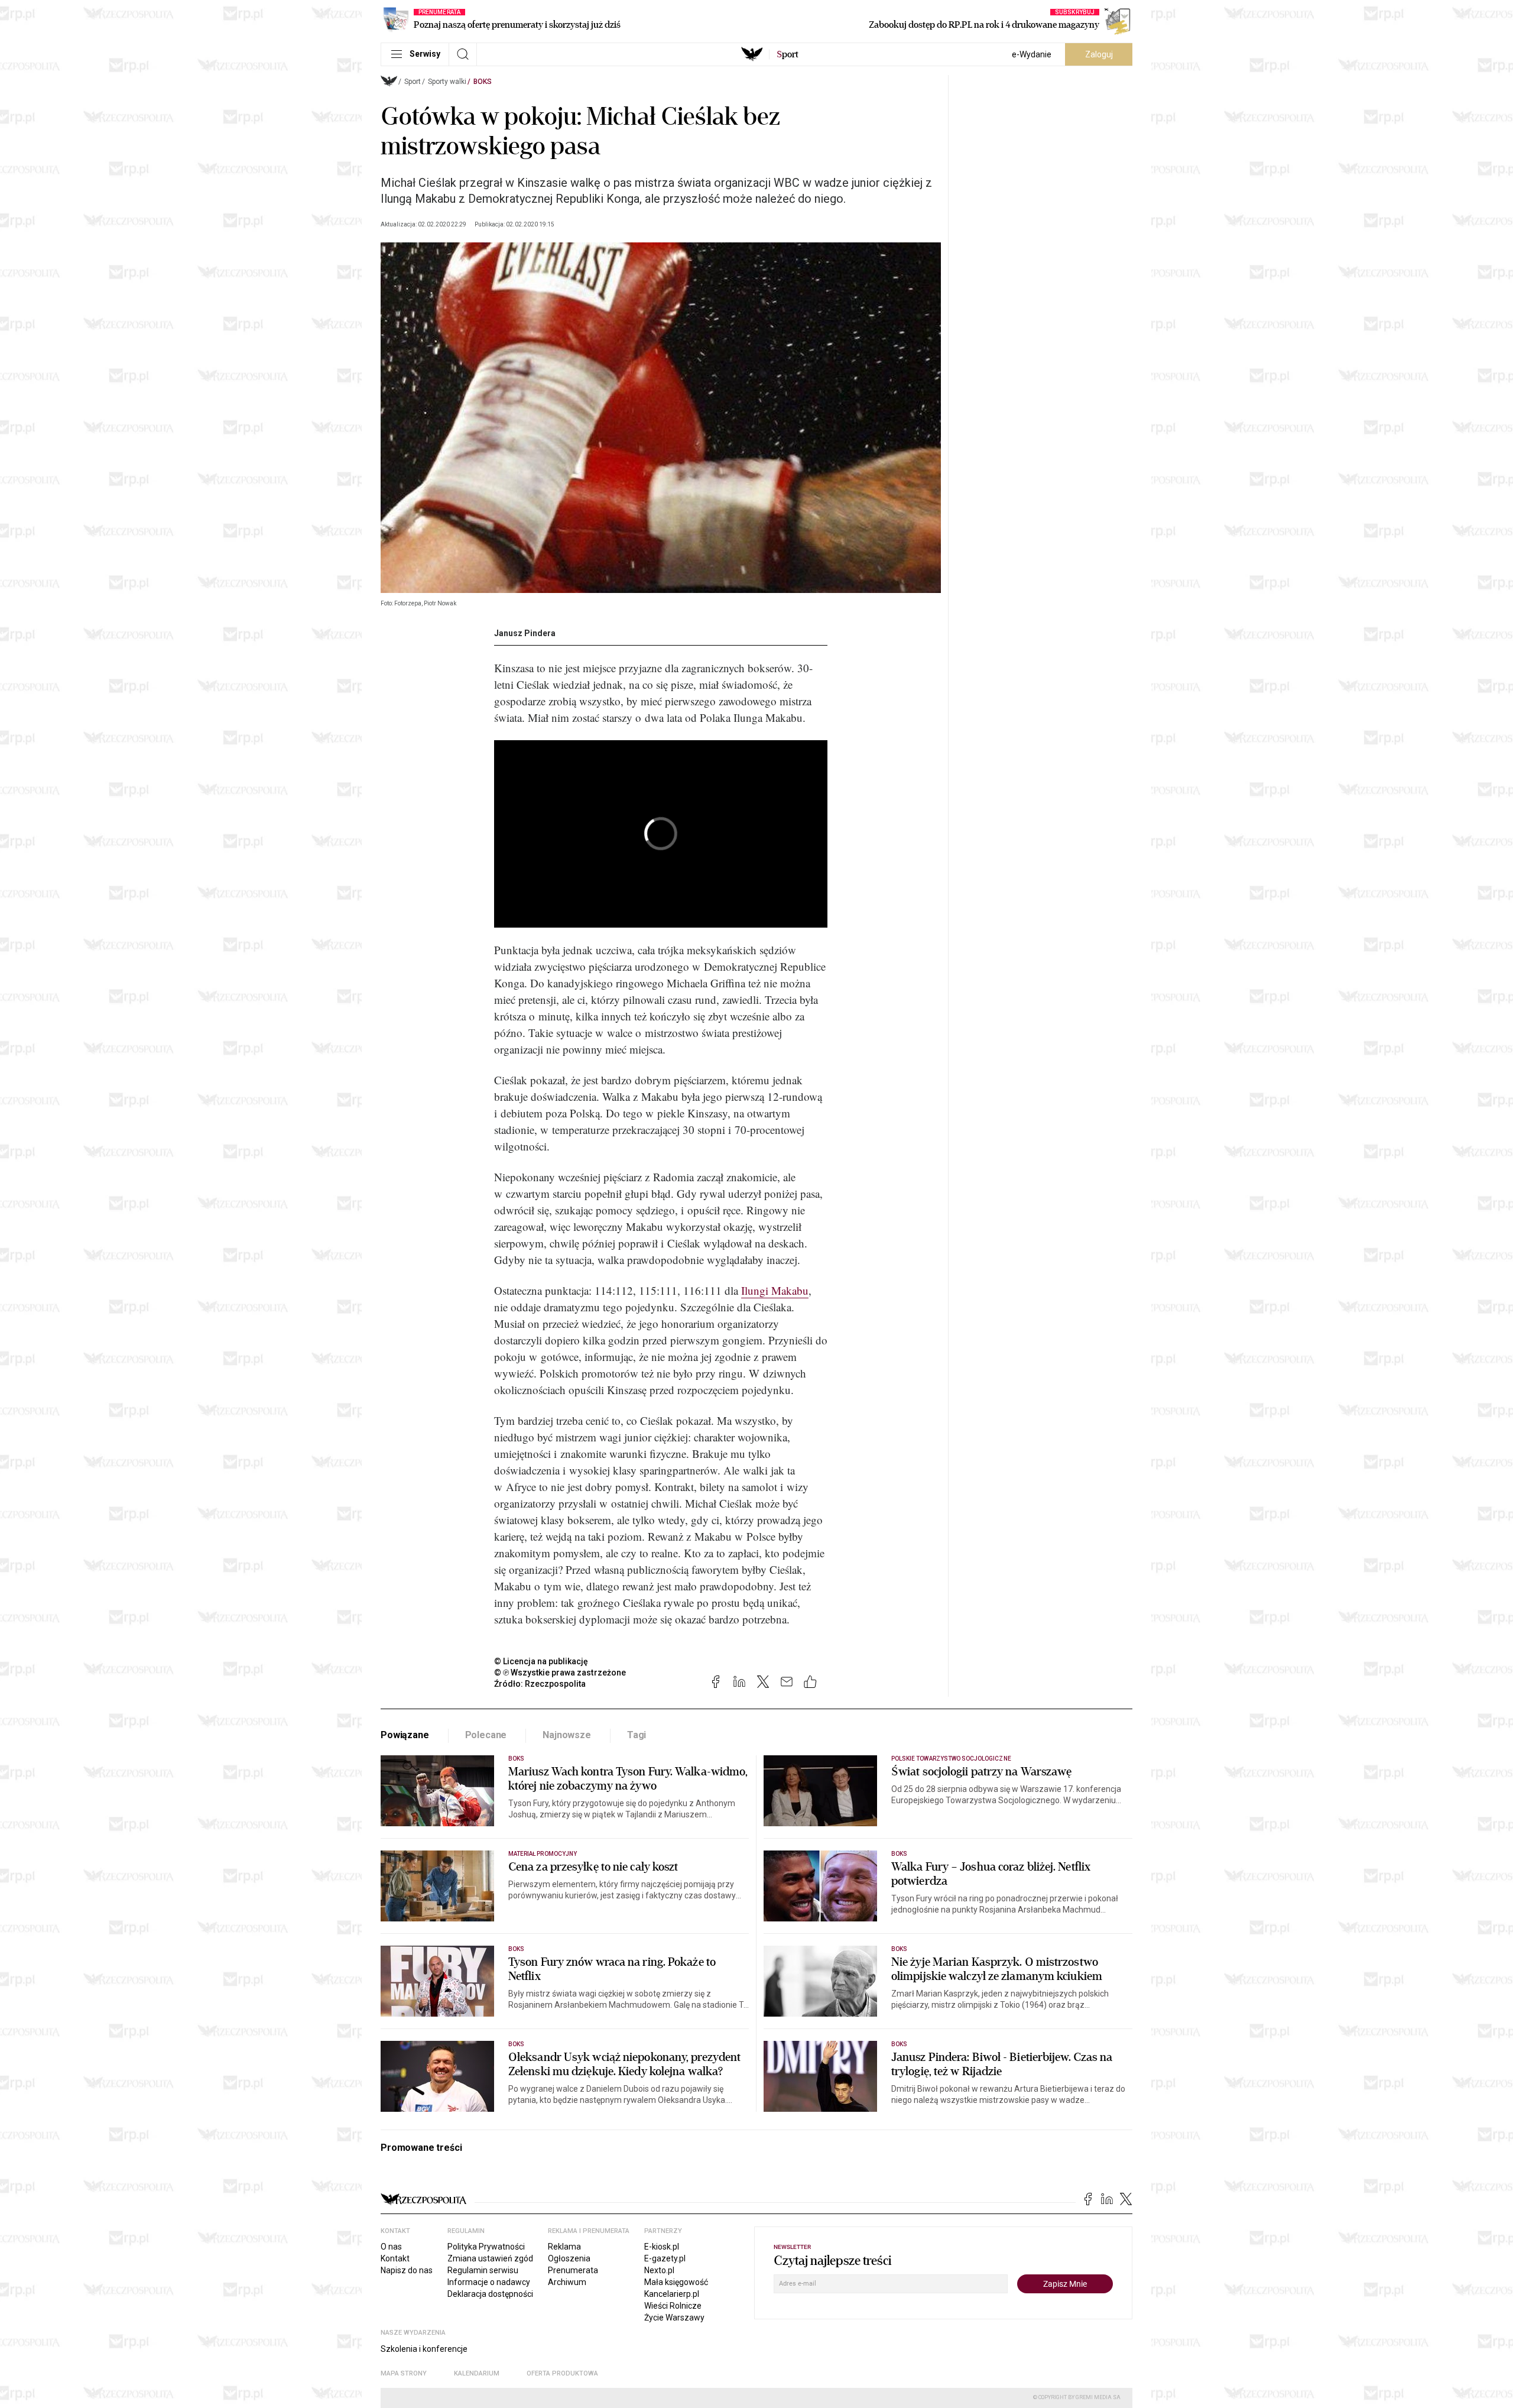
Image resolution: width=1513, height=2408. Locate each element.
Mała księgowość (676, 2282)
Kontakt (395, 2258)
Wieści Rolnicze (673, 2306)
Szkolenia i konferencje (424, 2349)
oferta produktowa (562, 2373)
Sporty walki (447, 82)
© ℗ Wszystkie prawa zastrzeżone (560, 1673)
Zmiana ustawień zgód (490, 2258)
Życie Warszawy (674, 2318)
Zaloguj (1099, 54)
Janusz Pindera (525, 633)
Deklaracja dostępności (490, 2294)
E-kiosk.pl (662, 2247)
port (788, 54)
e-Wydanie (1032, 54)
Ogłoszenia (569, 2258)
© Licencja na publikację (541, 1661)
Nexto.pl (659, 2270)
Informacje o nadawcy (489, 2282)
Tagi (637, 1735)
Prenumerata (573, 2270)
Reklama (564, 2247)
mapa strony (404, 2373)
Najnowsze (567, 1735)
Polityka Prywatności (486, 2247)
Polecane (486, 1735)
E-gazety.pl (665, 2258)
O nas (391, 2247)
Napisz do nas (407, 2270)
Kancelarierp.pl (672, 2294)
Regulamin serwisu (483, 2270)
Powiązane (405, 1735)
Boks (483, 82)
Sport (413, 82)
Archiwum (567, 2282)
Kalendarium (477, 2373)
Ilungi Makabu (775, 1290)
